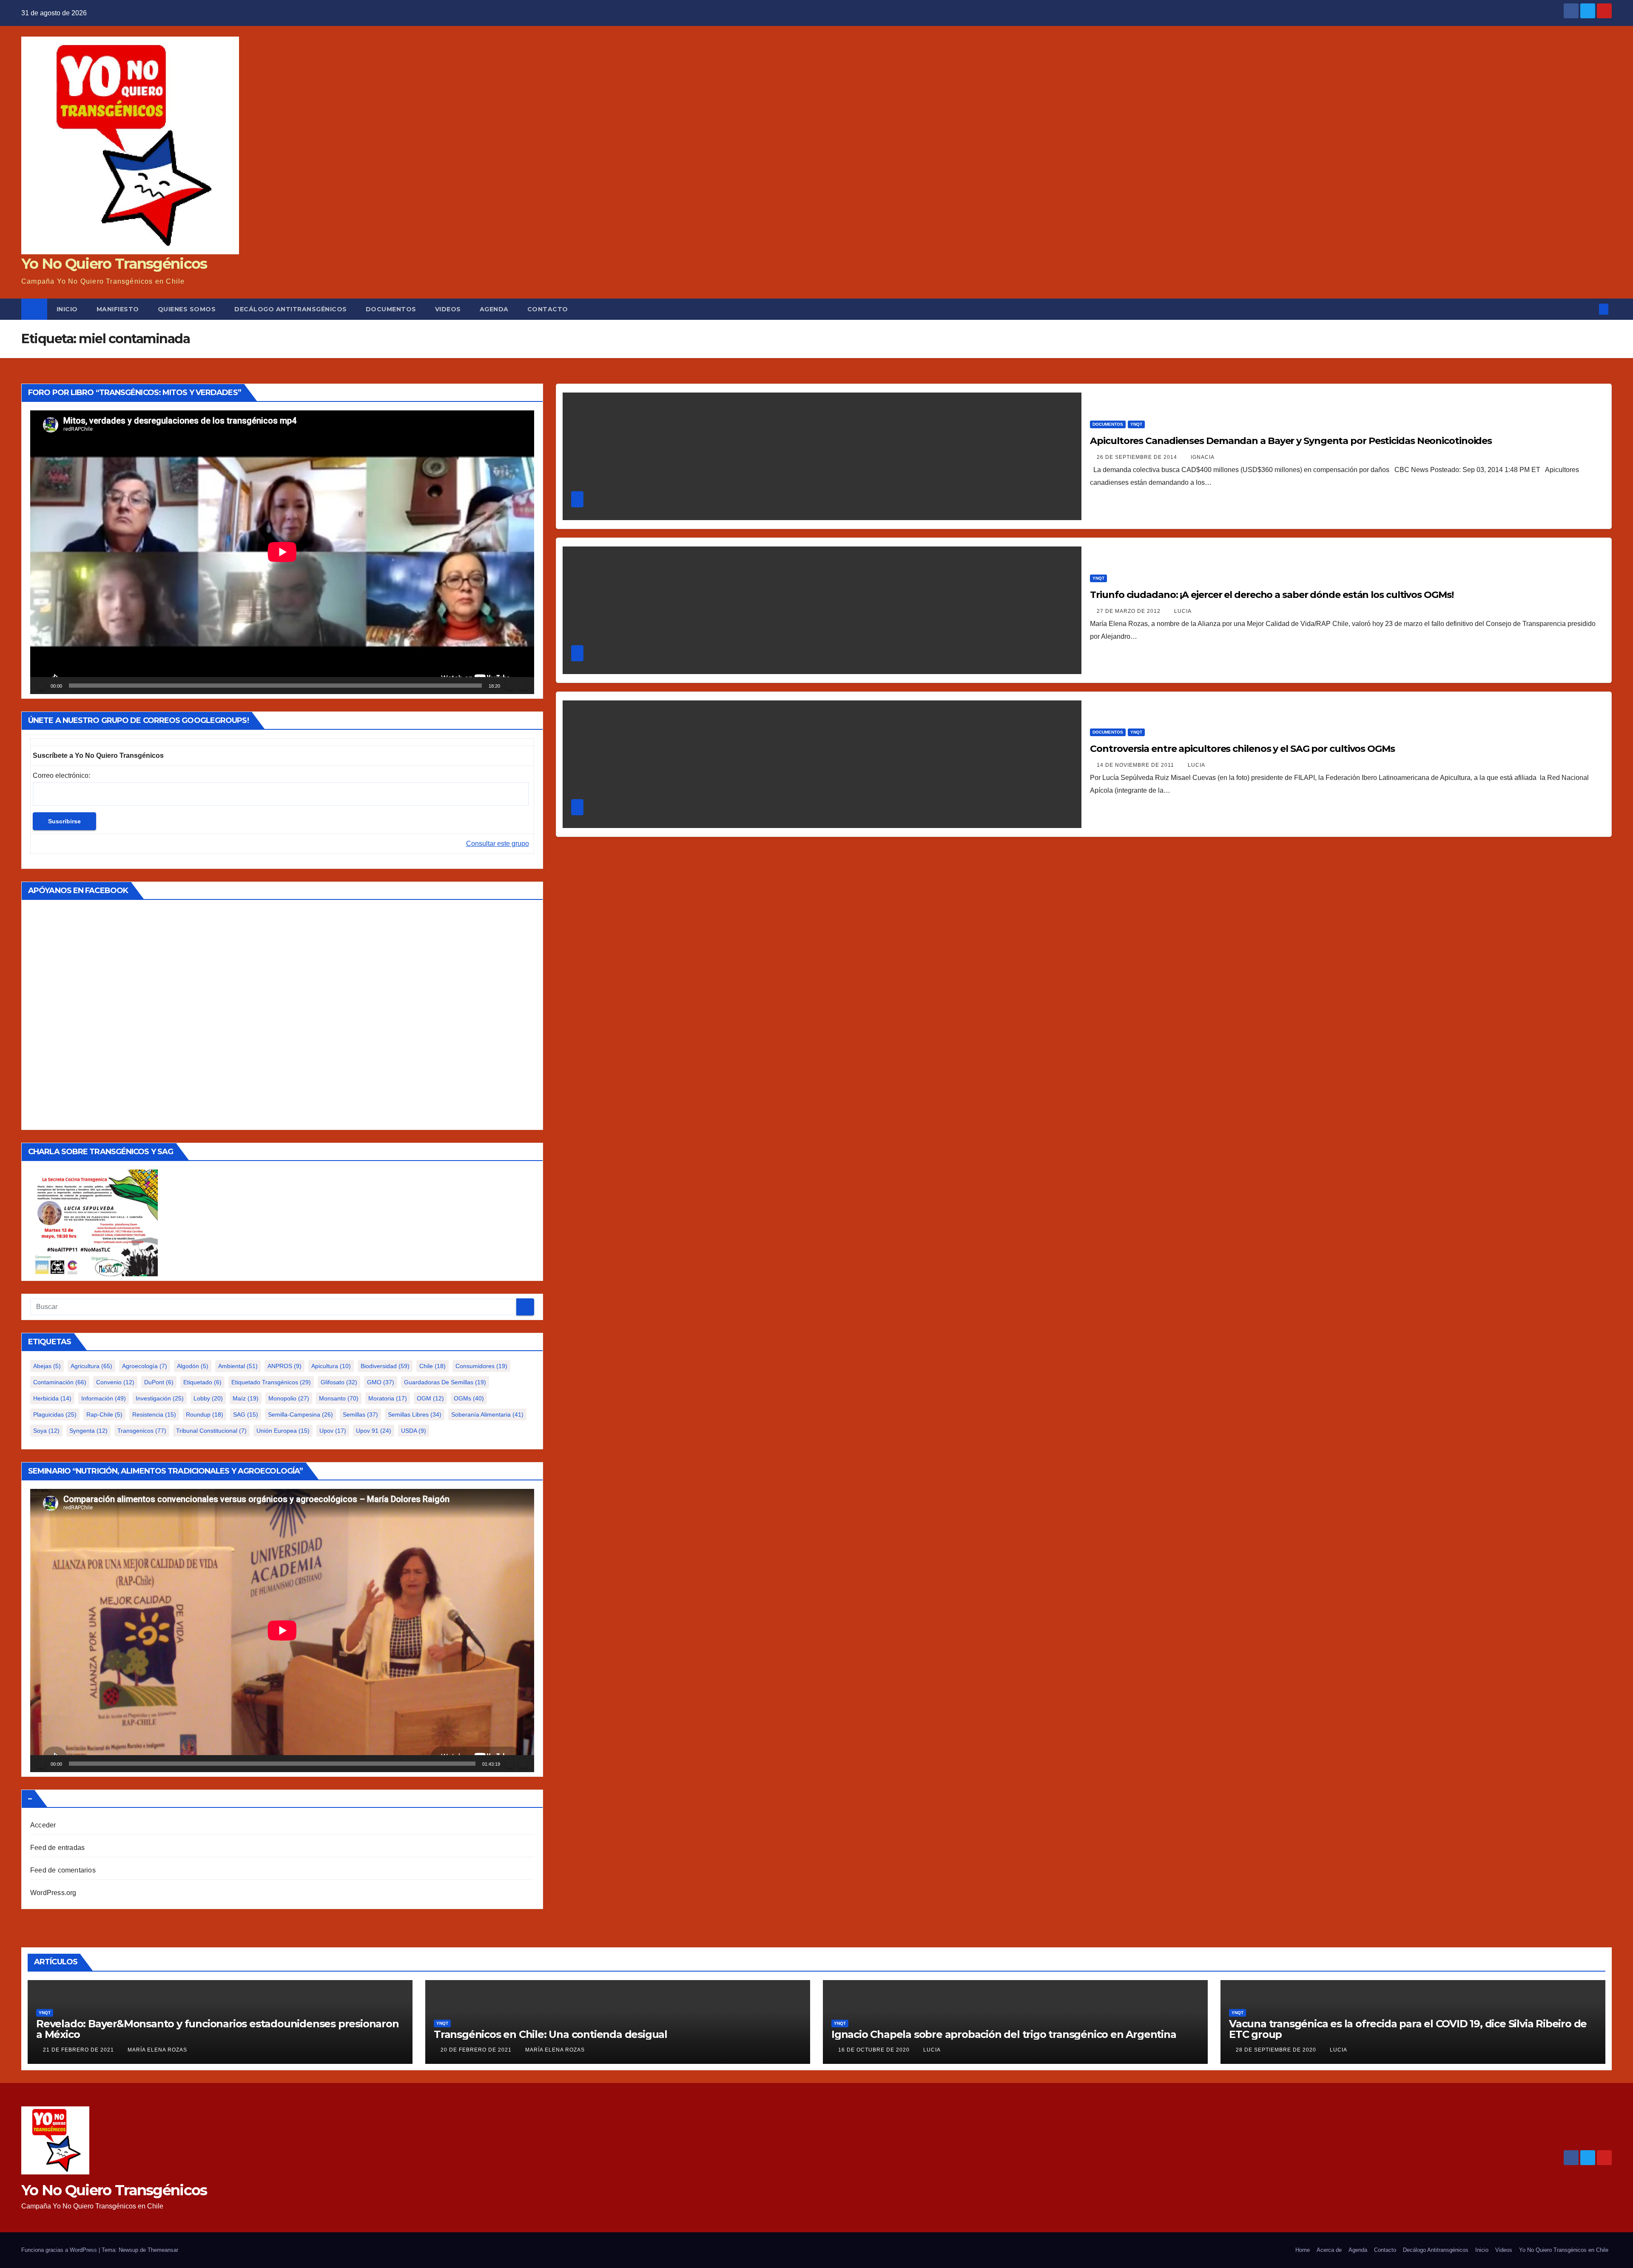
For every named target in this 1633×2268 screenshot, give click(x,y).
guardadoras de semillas (445, 1382)
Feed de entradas (57, 1848)
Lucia (1183, 611)
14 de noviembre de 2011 (1136, 765)
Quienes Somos (187, 309)
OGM (430, 1398)
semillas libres (415, 1414)
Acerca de (1329, 2250)
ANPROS (284, 1366)
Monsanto (339, 1398)
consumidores (481, 1366)
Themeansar (163, 2250)
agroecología (145, 1366)
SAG (246, 1414)
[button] (1590, 309)
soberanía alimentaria (487, 1414)
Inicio (67, 309)
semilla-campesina (300, 1414)
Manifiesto (118, 309)
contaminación (60, 1382)
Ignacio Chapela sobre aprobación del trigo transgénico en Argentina (1004, 2034)
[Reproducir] (41, 686)
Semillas (360, 1414)
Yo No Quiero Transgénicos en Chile (1564, 2250)
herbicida (52, 1398)
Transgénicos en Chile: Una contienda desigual (550, 2034)
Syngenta (88, 1431)
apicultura (331, 1366)
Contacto (548, 309)
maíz (246, 1398)
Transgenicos (142, 1431)
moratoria (388, 1398)
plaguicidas (55, 1414)
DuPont (159, 1382)
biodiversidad (385, 1366)
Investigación (160, 1398)
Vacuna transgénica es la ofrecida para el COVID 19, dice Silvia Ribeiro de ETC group (1408, 2029)
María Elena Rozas (157, 2050)
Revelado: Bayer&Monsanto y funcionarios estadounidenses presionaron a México (218, 2029)
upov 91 (374, 1431)
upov (333, 1431)
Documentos (391, 309)
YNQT (1136, 424)
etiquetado (202, 1382)
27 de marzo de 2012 (1129, 611)
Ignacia (1203, 457)
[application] (282, 552)
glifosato (339, 1382)
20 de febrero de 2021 (477, 2050)
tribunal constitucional (211, 1431)
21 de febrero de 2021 (79, 2050)
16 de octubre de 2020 (875, 2050)
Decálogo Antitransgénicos (291, 309)
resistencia (154, 1414)
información (104, 1398)
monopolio (289, 1398)
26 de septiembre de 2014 (1138, 457)
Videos (448, 309)
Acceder (43, 1825)
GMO (381, 1382)
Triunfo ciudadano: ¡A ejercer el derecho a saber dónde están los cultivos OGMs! (1272, 595)
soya (46, 1431)
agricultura (91, 1366)
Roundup (205, 1414)
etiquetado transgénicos (271, 1382)
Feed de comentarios (63, 1870)
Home (1303, 2250)
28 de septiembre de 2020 (1277, 2050)
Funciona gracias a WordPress (60, 2250)
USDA (414, 1431)
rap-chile (104, 1414)
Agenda (494, 309)
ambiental (238, 1366)
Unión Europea (283, 1431)
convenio (115, 1382)
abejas (47, 1366)
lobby (208, 1398)
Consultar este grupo (498, 844)
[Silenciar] (509, 686)
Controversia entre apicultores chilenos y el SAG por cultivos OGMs (1242, 749)
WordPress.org (53, 1893)
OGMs (469, 1398)
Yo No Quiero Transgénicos (114, 264)
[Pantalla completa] (523, 686)
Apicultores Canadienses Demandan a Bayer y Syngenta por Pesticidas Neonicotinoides (1291, 441)
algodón (193, 1366)
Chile (432, 1366)
